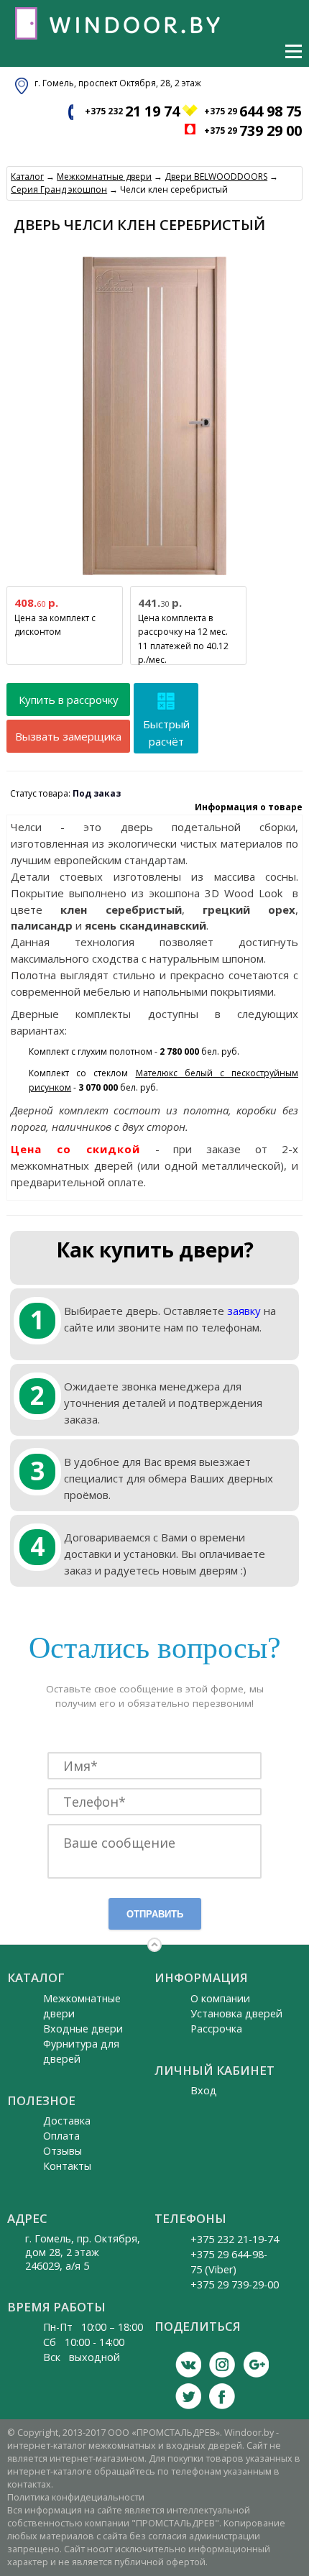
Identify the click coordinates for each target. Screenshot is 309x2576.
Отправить (155, 1914)
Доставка (67, 2121)
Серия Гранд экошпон (59, 189)
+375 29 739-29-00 (235, 2284)
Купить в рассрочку (69, 700)
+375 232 (132, 111)
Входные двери (83, 2029)
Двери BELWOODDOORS (216, 177)
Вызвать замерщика (68, 736)
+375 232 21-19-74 (235, 2239)
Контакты (67, 2166)
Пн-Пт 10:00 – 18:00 (93, 2327)
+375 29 (253, 111)
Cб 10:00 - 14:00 (84, 2342)
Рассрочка (216, 2029)
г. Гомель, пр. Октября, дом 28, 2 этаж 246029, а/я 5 (83, 2252)
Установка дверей (236, 2013)
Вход (204, 2090)
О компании (220, 1998)
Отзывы (63, 2151)
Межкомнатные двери (104, 177)
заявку (244, 1311)
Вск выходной (82, 2357)
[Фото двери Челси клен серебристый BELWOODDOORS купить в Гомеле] (154, 576)
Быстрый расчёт (166, 733)
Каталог (27, 177)
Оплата (61, 2136)
